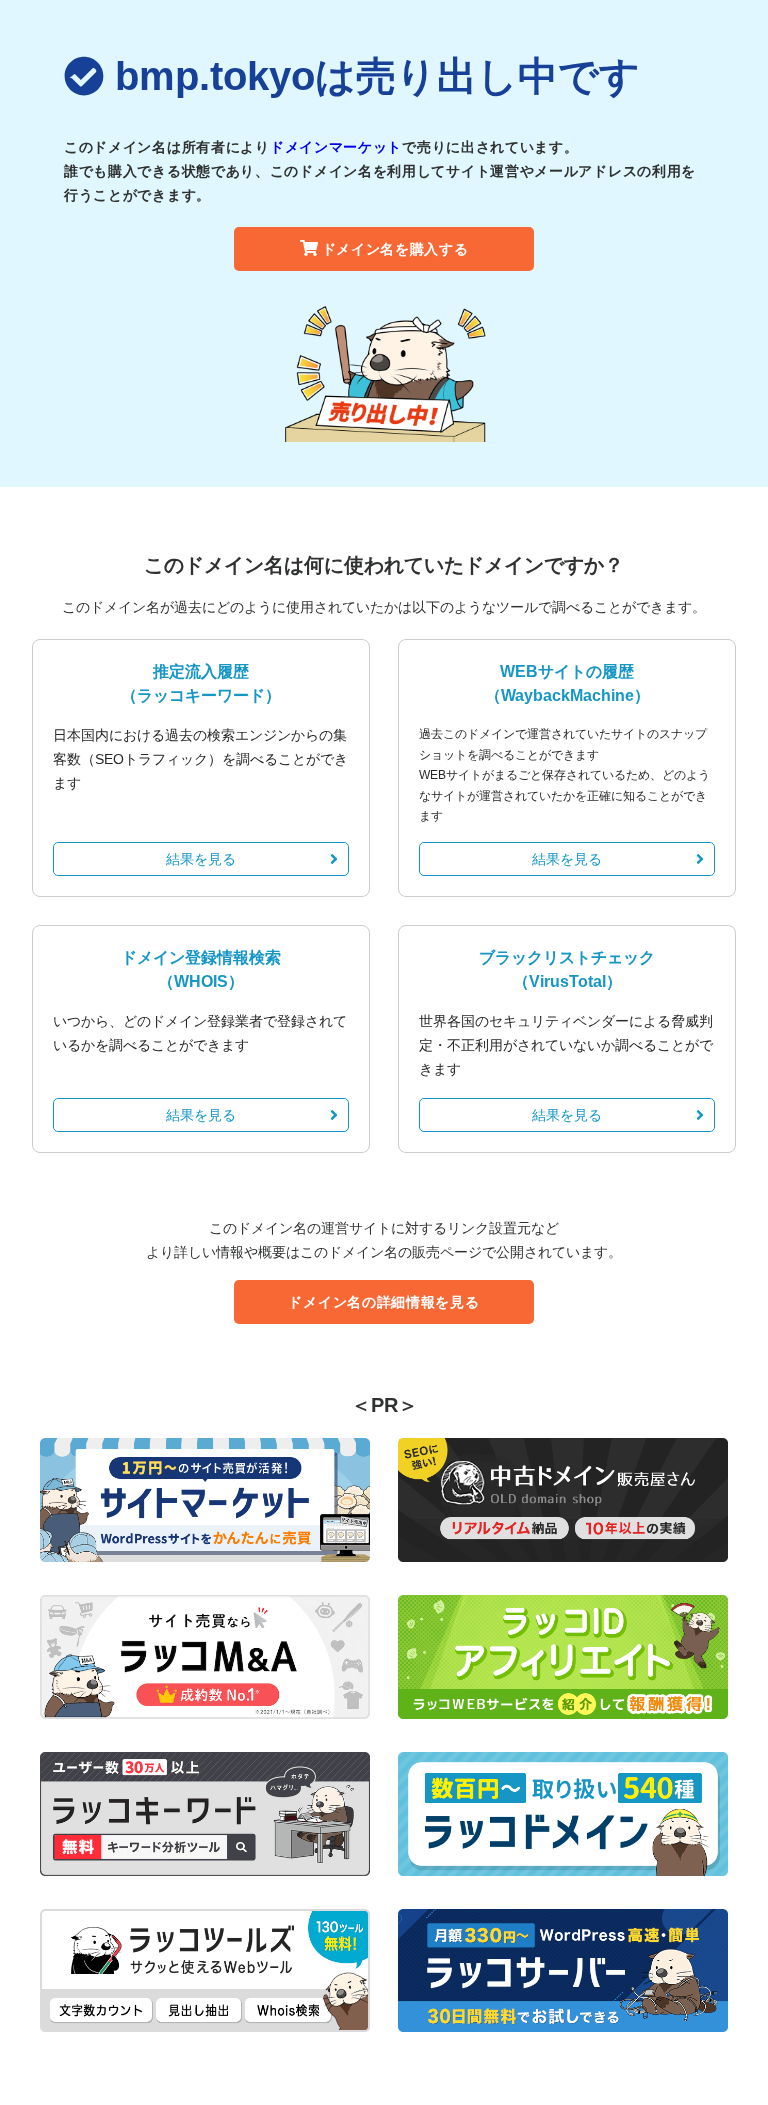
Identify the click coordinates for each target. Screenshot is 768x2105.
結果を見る (201, 859)
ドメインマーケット (336, 147)
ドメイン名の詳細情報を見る (383, 1302)
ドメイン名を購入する (395, 249)
